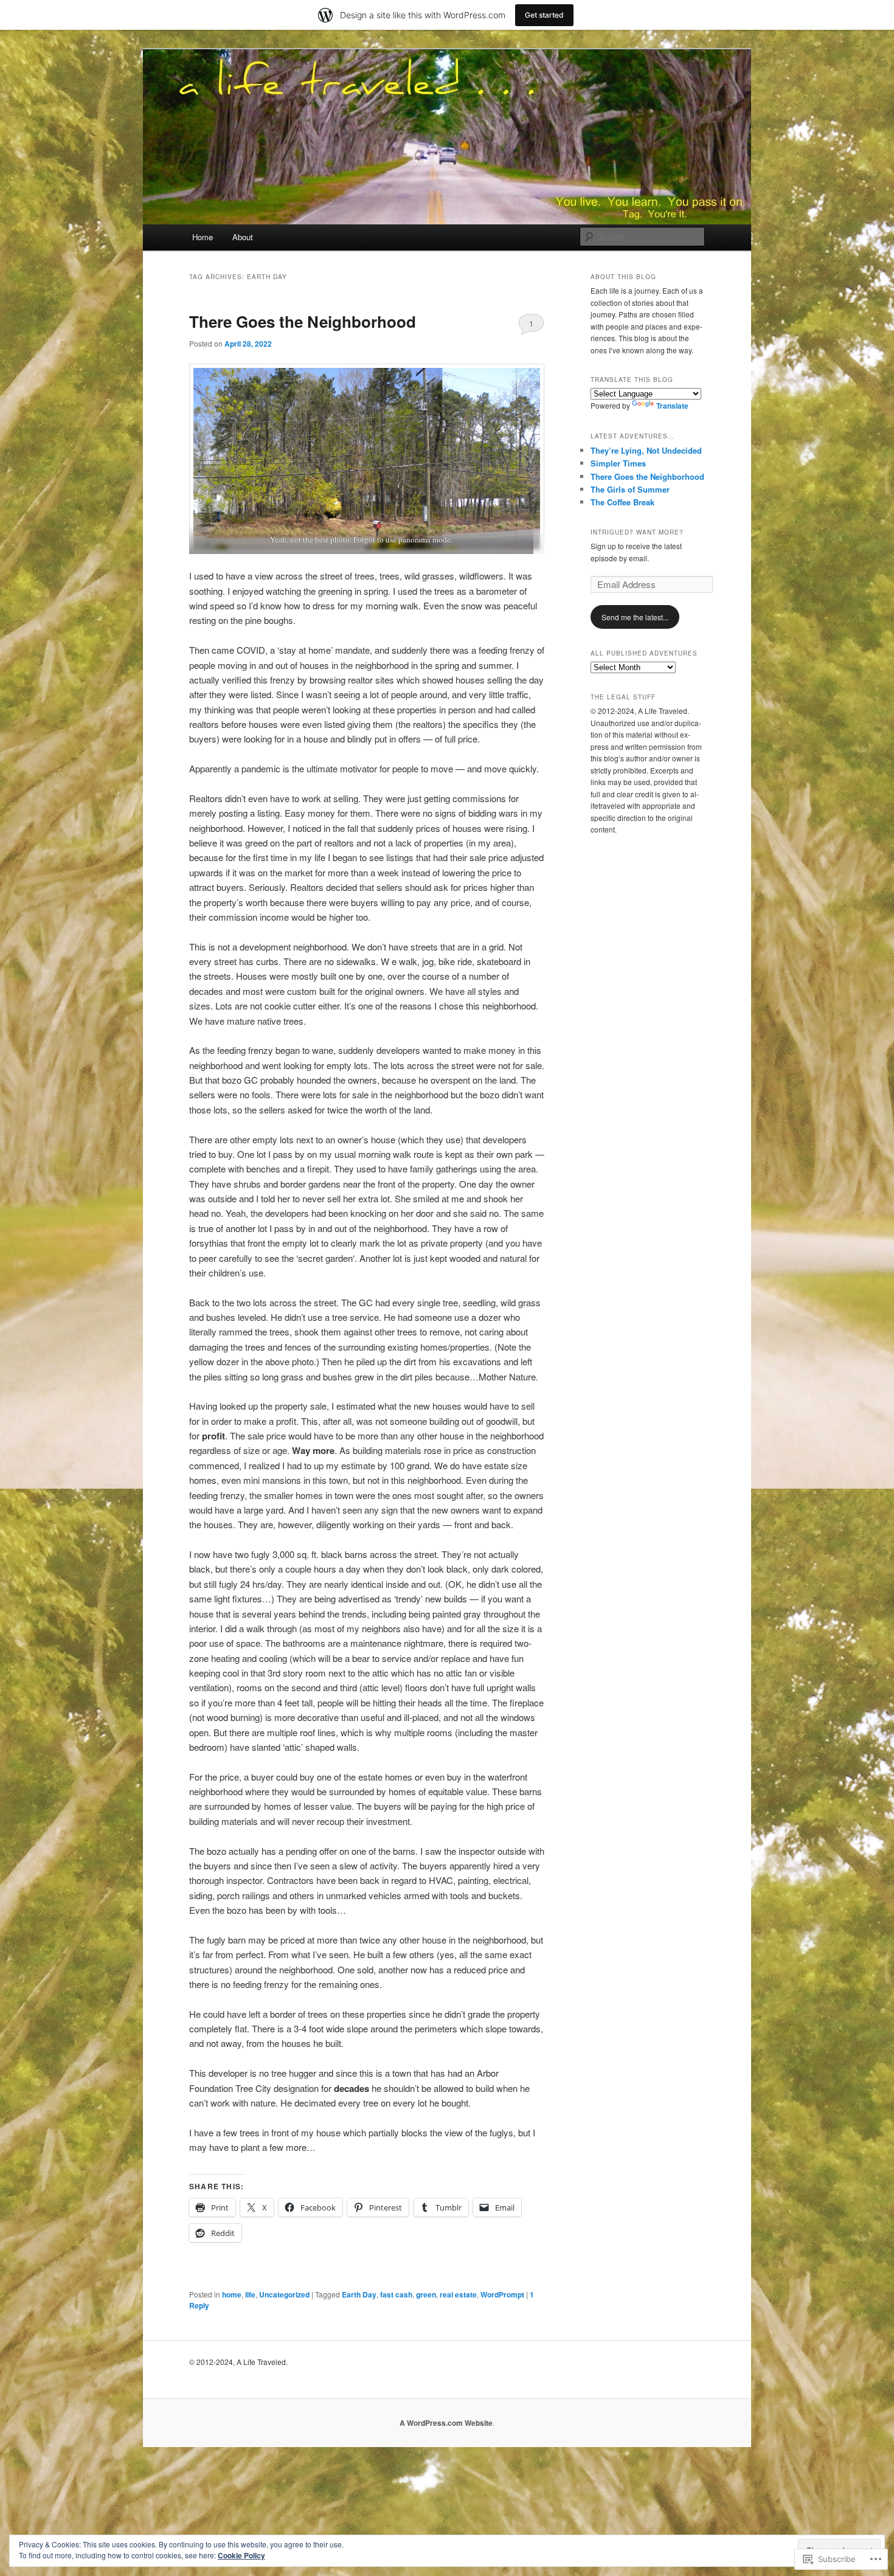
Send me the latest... (635, 617)
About (243, 237)
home (232, 2294)
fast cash (396, 2294)
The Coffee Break (622, 502)
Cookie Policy (241, 2555)
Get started (544, 15)
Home (203, 237)
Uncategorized (284, 2294)
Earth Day (359, 2294)
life (250, 2294)
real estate (458, 2294)
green (426, 2294)
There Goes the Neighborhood (303, 321)
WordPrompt (502, 2294)
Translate (672, 406)
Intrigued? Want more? (637, 532)
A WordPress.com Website (446, 2423)
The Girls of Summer (630, 489)
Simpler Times (618, 463)
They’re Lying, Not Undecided (646, 450)
